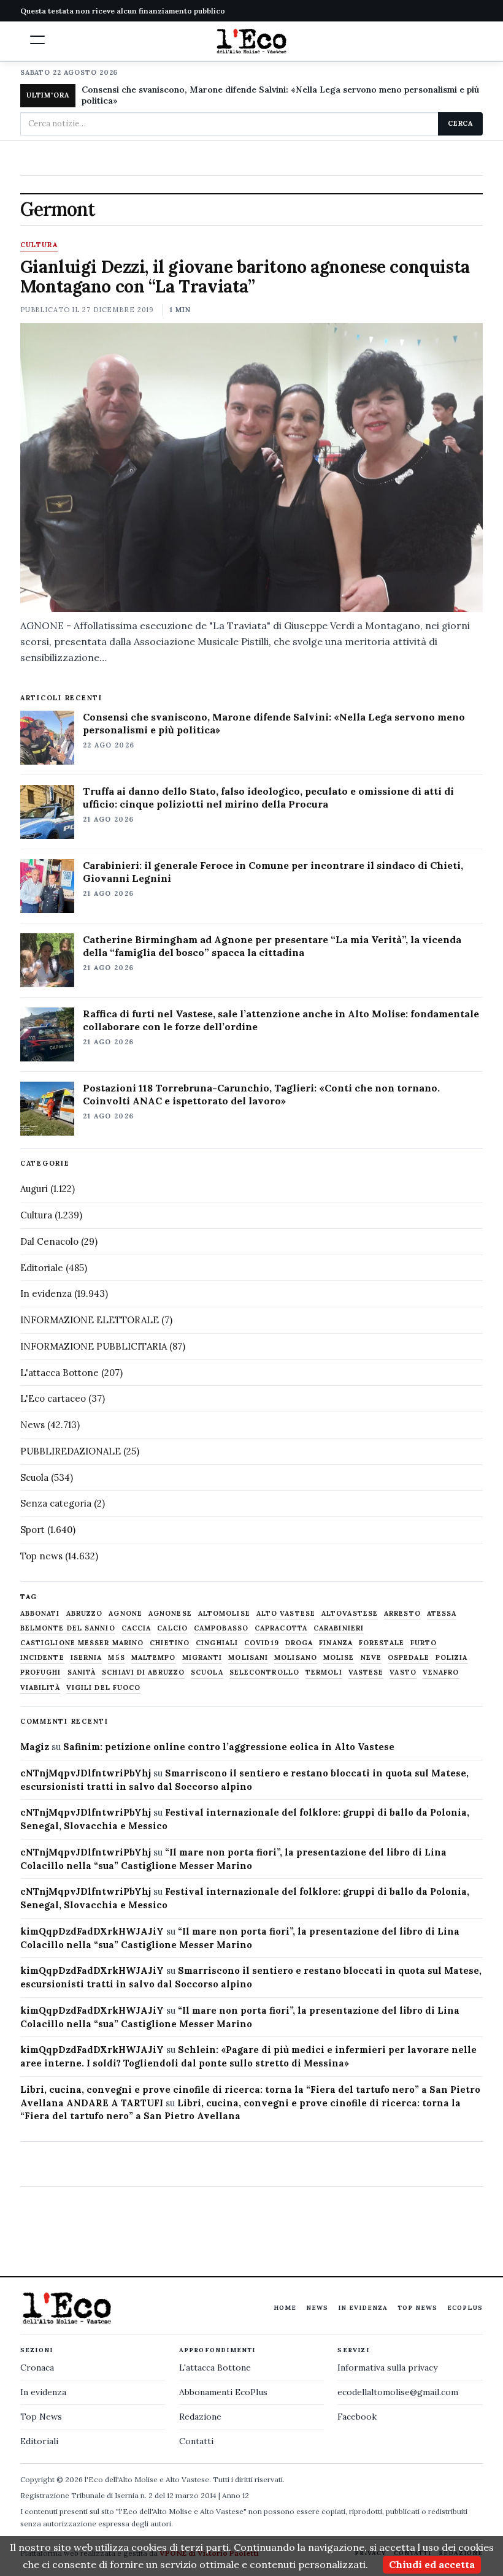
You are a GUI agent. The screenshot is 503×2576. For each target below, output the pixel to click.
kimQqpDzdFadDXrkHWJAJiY (92, 1931)
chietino (170, 1643)
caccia (136, 1628)
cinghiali (217, 1643)
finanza (336, 1643)
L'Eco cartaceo (53, 1398)
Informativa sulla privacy (387, 2368)
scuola (207, 1672)
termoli (324, 1672)
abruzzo (85, 1614)
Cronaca (37, 2368)
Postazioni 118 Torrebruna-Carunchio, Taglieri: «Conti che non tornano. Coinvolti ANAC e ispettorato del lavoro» (261, 1094)
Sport (33, 1530)
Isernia (86, 1658)
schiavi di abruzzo (143, 1672)
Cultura (39, 245)
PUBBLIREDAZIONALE (71, 1451)
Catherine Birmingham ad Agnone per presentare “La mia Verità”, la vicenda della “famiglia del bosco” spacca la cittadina (272, 946)
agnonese (170, 1614)
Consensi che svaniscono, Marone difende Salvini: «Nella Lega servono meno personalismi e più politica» (280, 95)
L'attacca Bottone (60, 1373)
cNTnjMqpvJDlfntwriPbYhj (86, 1773)
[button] (37, 40)
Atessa (442, 1614)
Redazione (200, 2417)
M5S (116, 1658)
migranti (202, 1658)
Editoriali (39, 2441)
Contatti (196, 2441)
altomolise (224, 1614)
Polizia (452, 1658)
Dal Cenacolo (49, 1241)
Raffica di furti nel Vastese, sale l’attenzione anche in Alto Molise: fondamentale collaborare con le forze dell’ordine (281, 1020)
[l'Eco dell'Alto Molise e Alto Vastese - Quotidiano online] (251, 41)
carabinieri (339, 1628)
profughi (41, 1672)
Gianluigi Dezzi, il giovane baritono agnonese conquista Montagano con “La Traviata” (245, 277)
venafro (441, 1672)
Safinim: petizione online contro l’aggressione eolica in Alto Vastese (229, 1747)
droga (299, 1643)
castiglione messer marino (82, 1643)
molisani (248, 1658)
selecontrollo (264, 1672)
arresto (402, 1614)
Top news (41, 1556)
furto (424, 1643)
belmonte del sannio (68, 1628)
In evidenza (46, 1294)
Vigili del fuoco (104, 1688)
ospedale (409, 1658)
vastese (366, 1672)
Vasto (403, 1672)
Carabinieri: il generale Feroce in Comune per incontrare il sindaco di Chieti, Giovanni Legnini (273, 872)
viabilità (40, 1688)
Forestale (382, 1643)
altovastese (350, 1614)
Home (285, 2308)
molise (339, 1658)
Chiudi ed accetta (432, 2564)
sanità (82, 1672)
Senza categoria (56, 1503)
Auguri (34, 1189)
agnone (125, 1614)
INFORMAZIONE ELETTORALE (90, 1320)
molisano (296, 1658)
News (33, 1425)
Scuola (34, 1477)
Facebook (357, 2417)
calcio (172, 1628)
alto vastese (286, 1614)
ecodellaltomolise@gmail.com (398, 2392)
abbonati (40, 1614)
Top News (417, 2308)
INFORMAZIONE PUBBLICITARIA (94, 1346)
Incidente (42, 1658)
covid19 (262, 1643)
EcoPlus (465, 2308)
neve (371, 1658)
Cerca (460, 123)
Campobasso (221, 1628)
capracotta (281, 1628)
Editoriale (42, 1268)
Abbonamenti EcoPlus (223, 2392)
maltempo (154, 1658)
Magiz (35, 1747)
